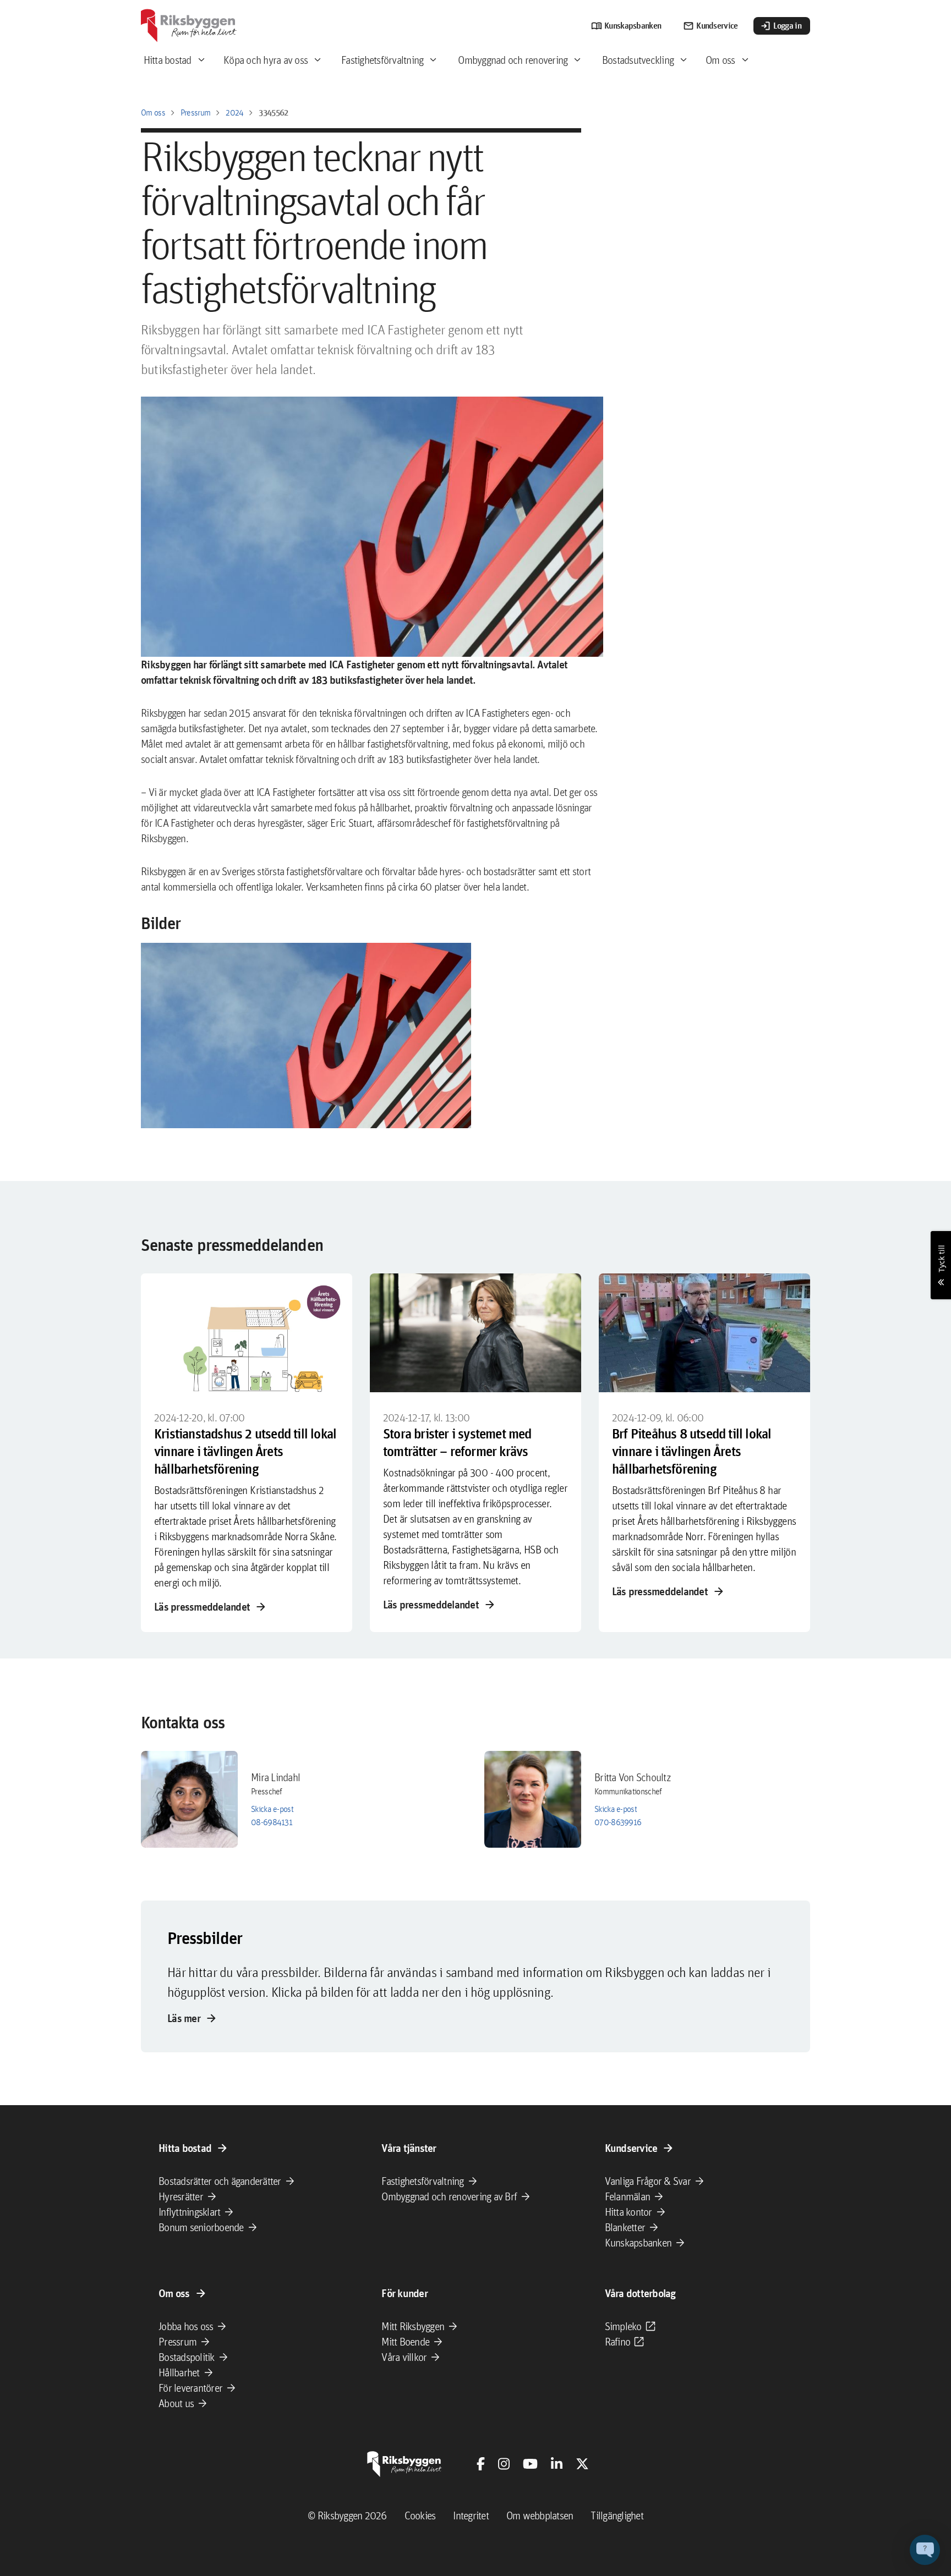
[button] (306, 1036)
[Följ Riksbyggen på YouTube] (530, 2464)
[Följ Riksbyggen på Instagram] (504, 2464)
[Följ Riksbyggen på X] (582, 2464)
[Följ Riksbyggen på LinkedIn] (557, 2464)
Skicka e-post (272, 1809)
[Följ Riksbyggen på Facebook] (481, 2464)
